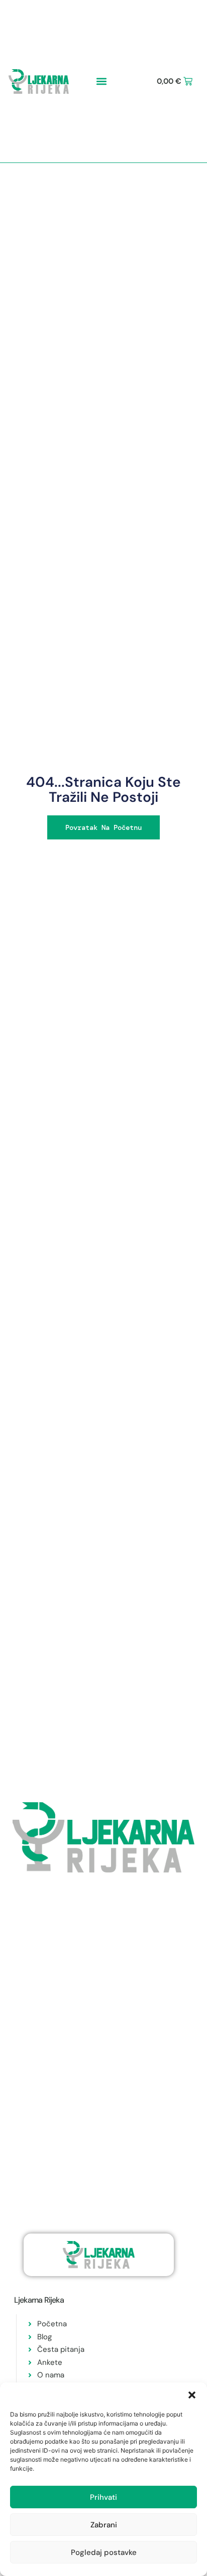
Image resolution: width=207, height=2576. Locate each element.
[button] (192, 2395)
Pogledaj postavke (104, 2552)
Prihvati (103, 2497)
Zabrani (104, 2525)
